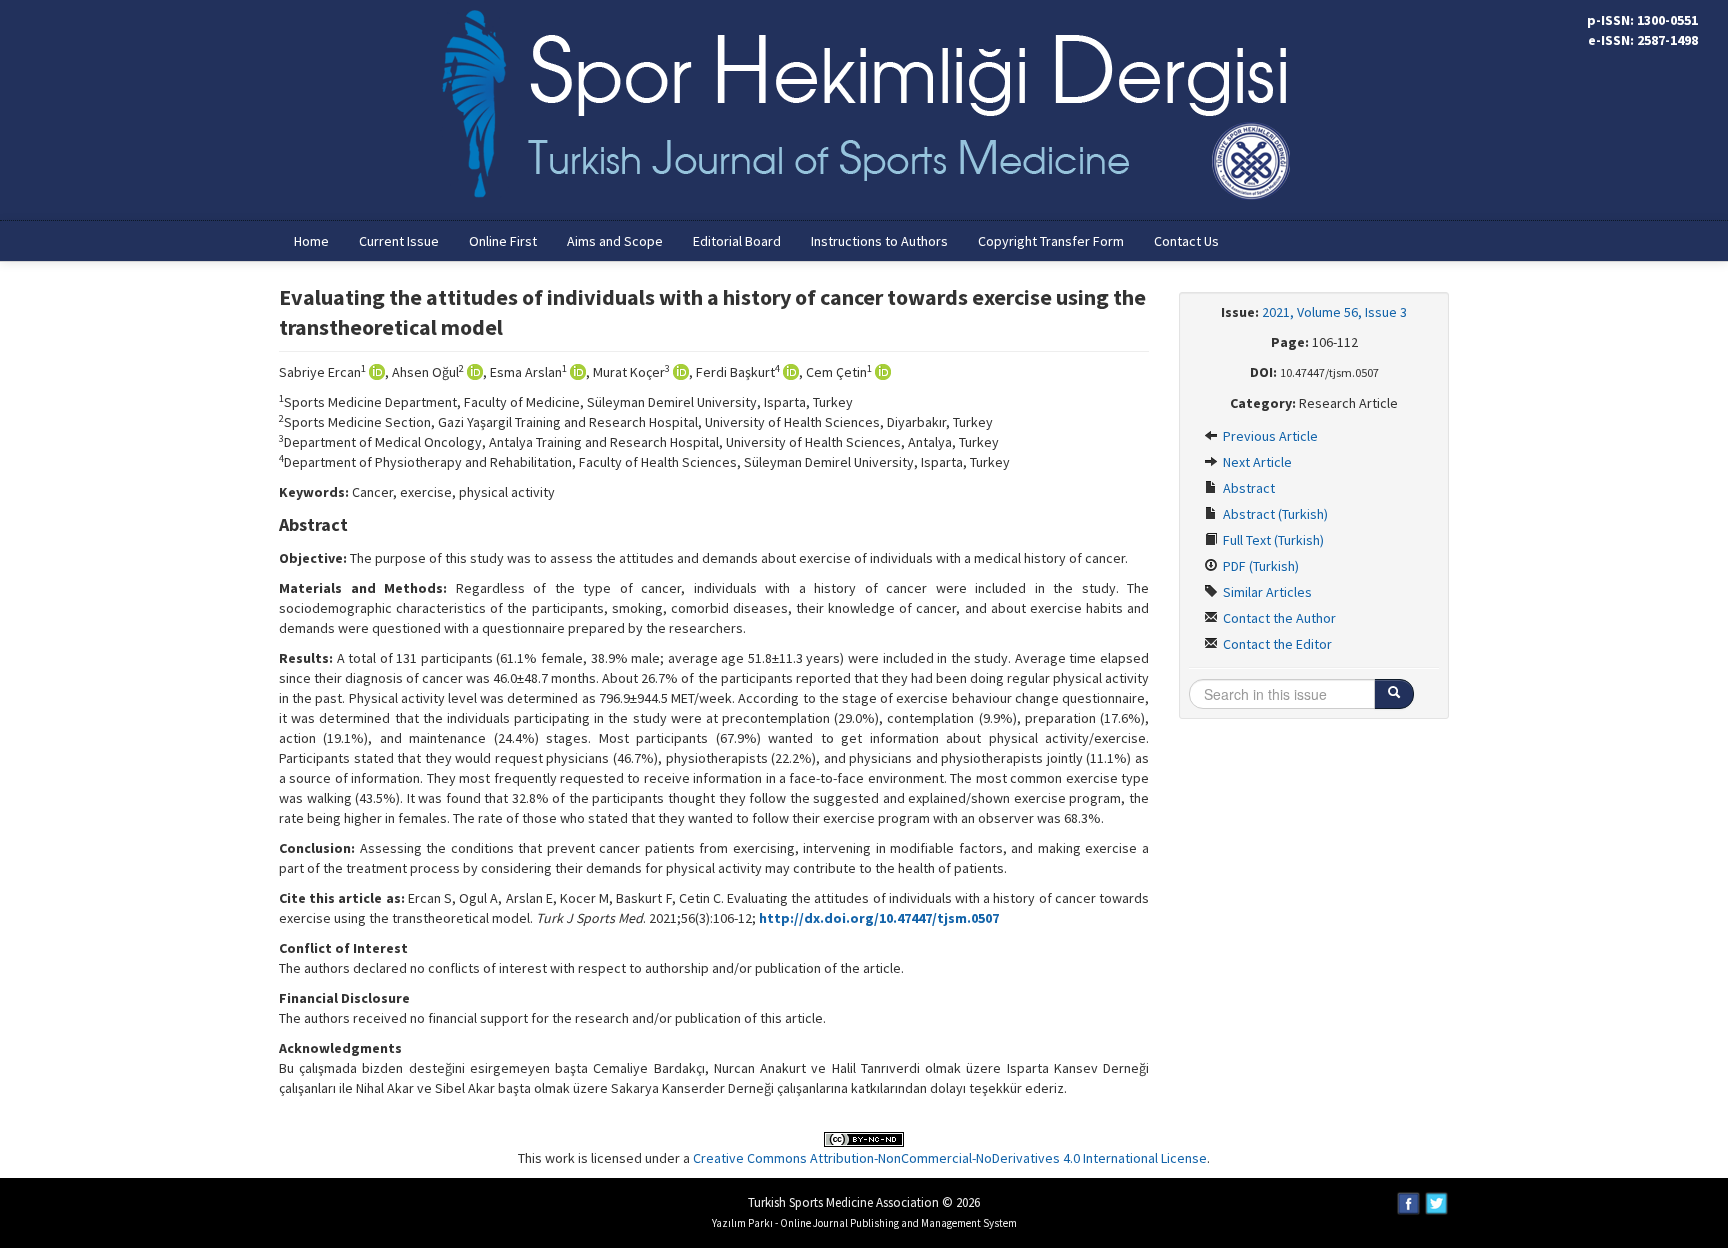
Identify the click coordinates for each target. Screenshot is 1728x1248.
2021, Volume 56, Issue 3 (1334, 312)
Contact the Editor (1276, 644)
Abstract (1247, 488)
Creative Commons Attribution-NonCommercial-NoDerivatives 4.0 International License (950, 1158)
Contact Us (1186, 241)
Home (311, 241)
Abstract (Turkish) (1274, 514)
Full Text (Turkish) (1272, 540)
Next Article (1256, 462)
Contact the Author (1278, 618)
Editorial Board (737, 241)
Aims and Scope (615, 241)
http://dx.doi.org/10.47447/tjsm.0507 (879, 918)
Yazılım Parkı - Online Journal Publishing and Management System (864, 1223)
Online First (503, 241)
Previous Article (1269, 436)
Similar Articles (1266, 592)
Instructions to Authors (879, 241)
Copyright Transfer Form (1051, 241)
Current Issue (399, 241)
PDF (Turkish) (1259, 566)
